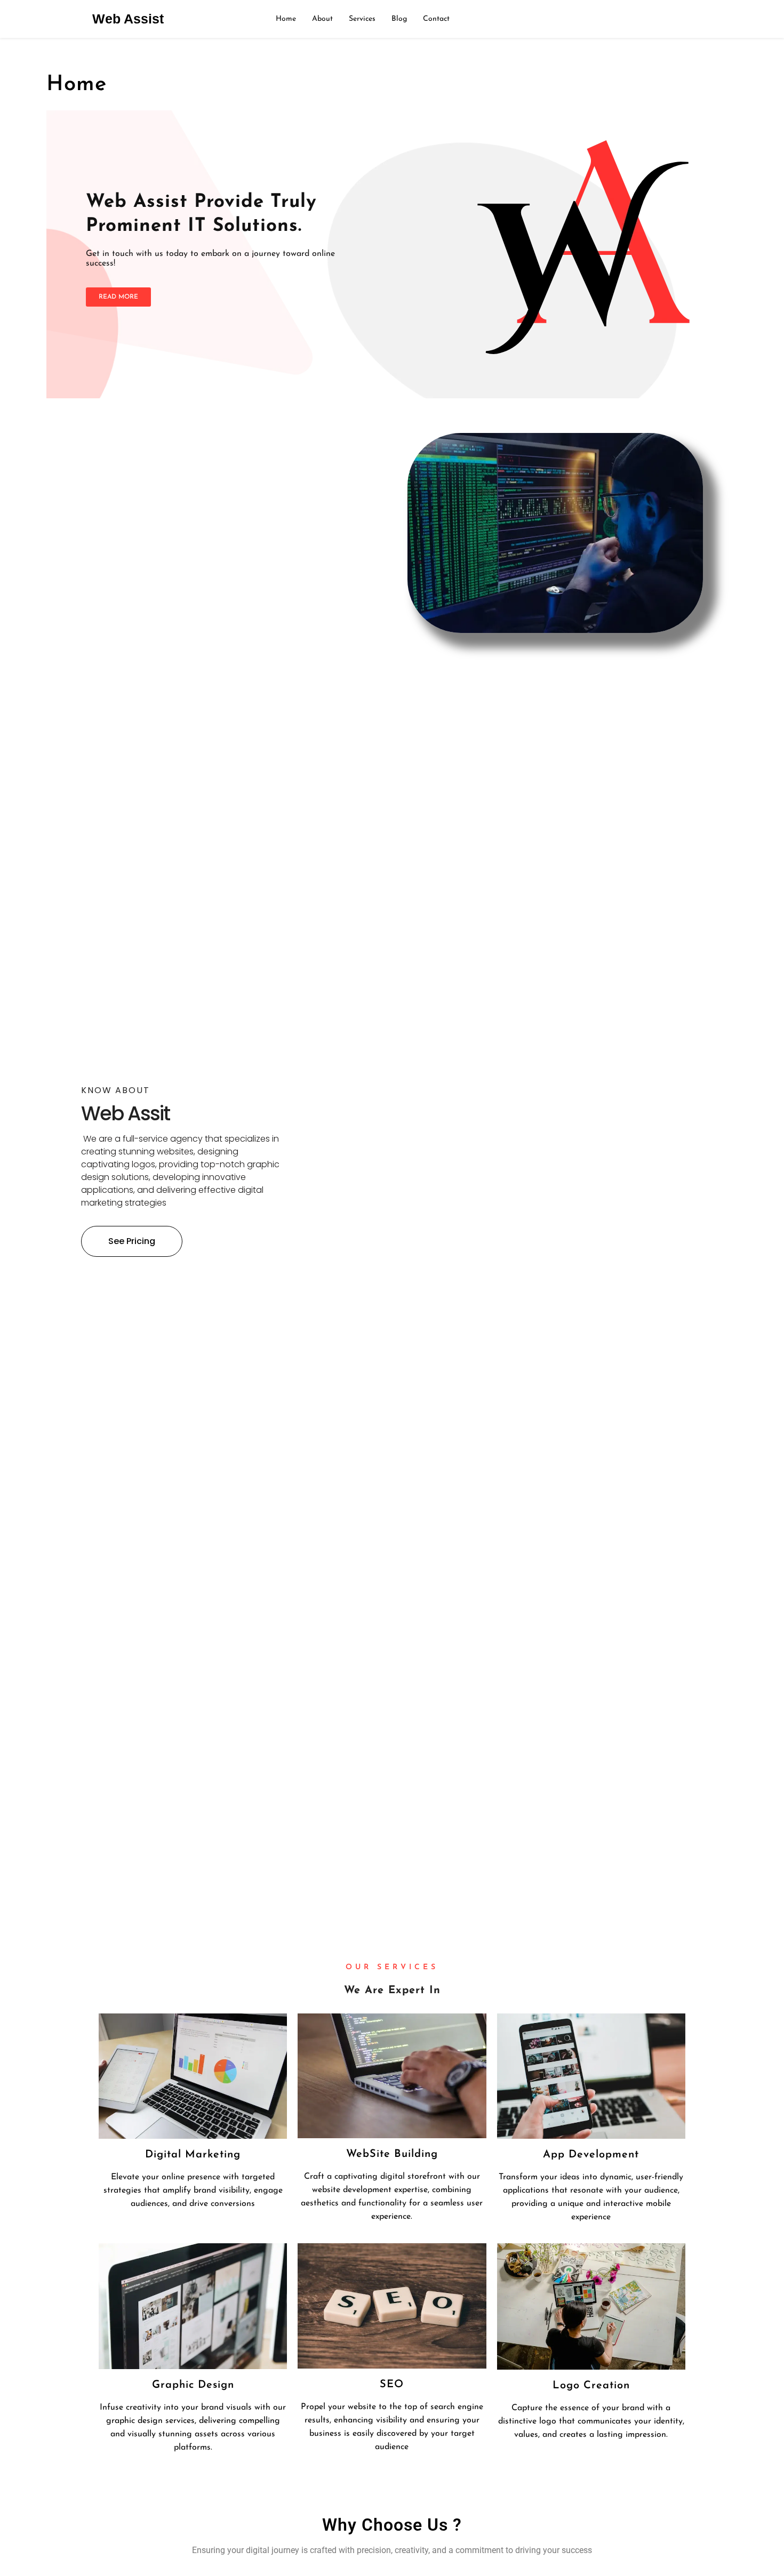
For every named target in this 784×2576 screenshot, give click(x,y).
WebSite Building (392, 2154)
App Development (591, 2155)
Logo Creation (591, 2386)
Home (286, 19)
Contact (436, 19)
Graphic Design (193, 2385)
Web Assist (128, 19)
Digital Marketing (193, 2155)
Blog (399, 19)
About (322, 19)
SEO (392, 2385)
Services (362, 19)
